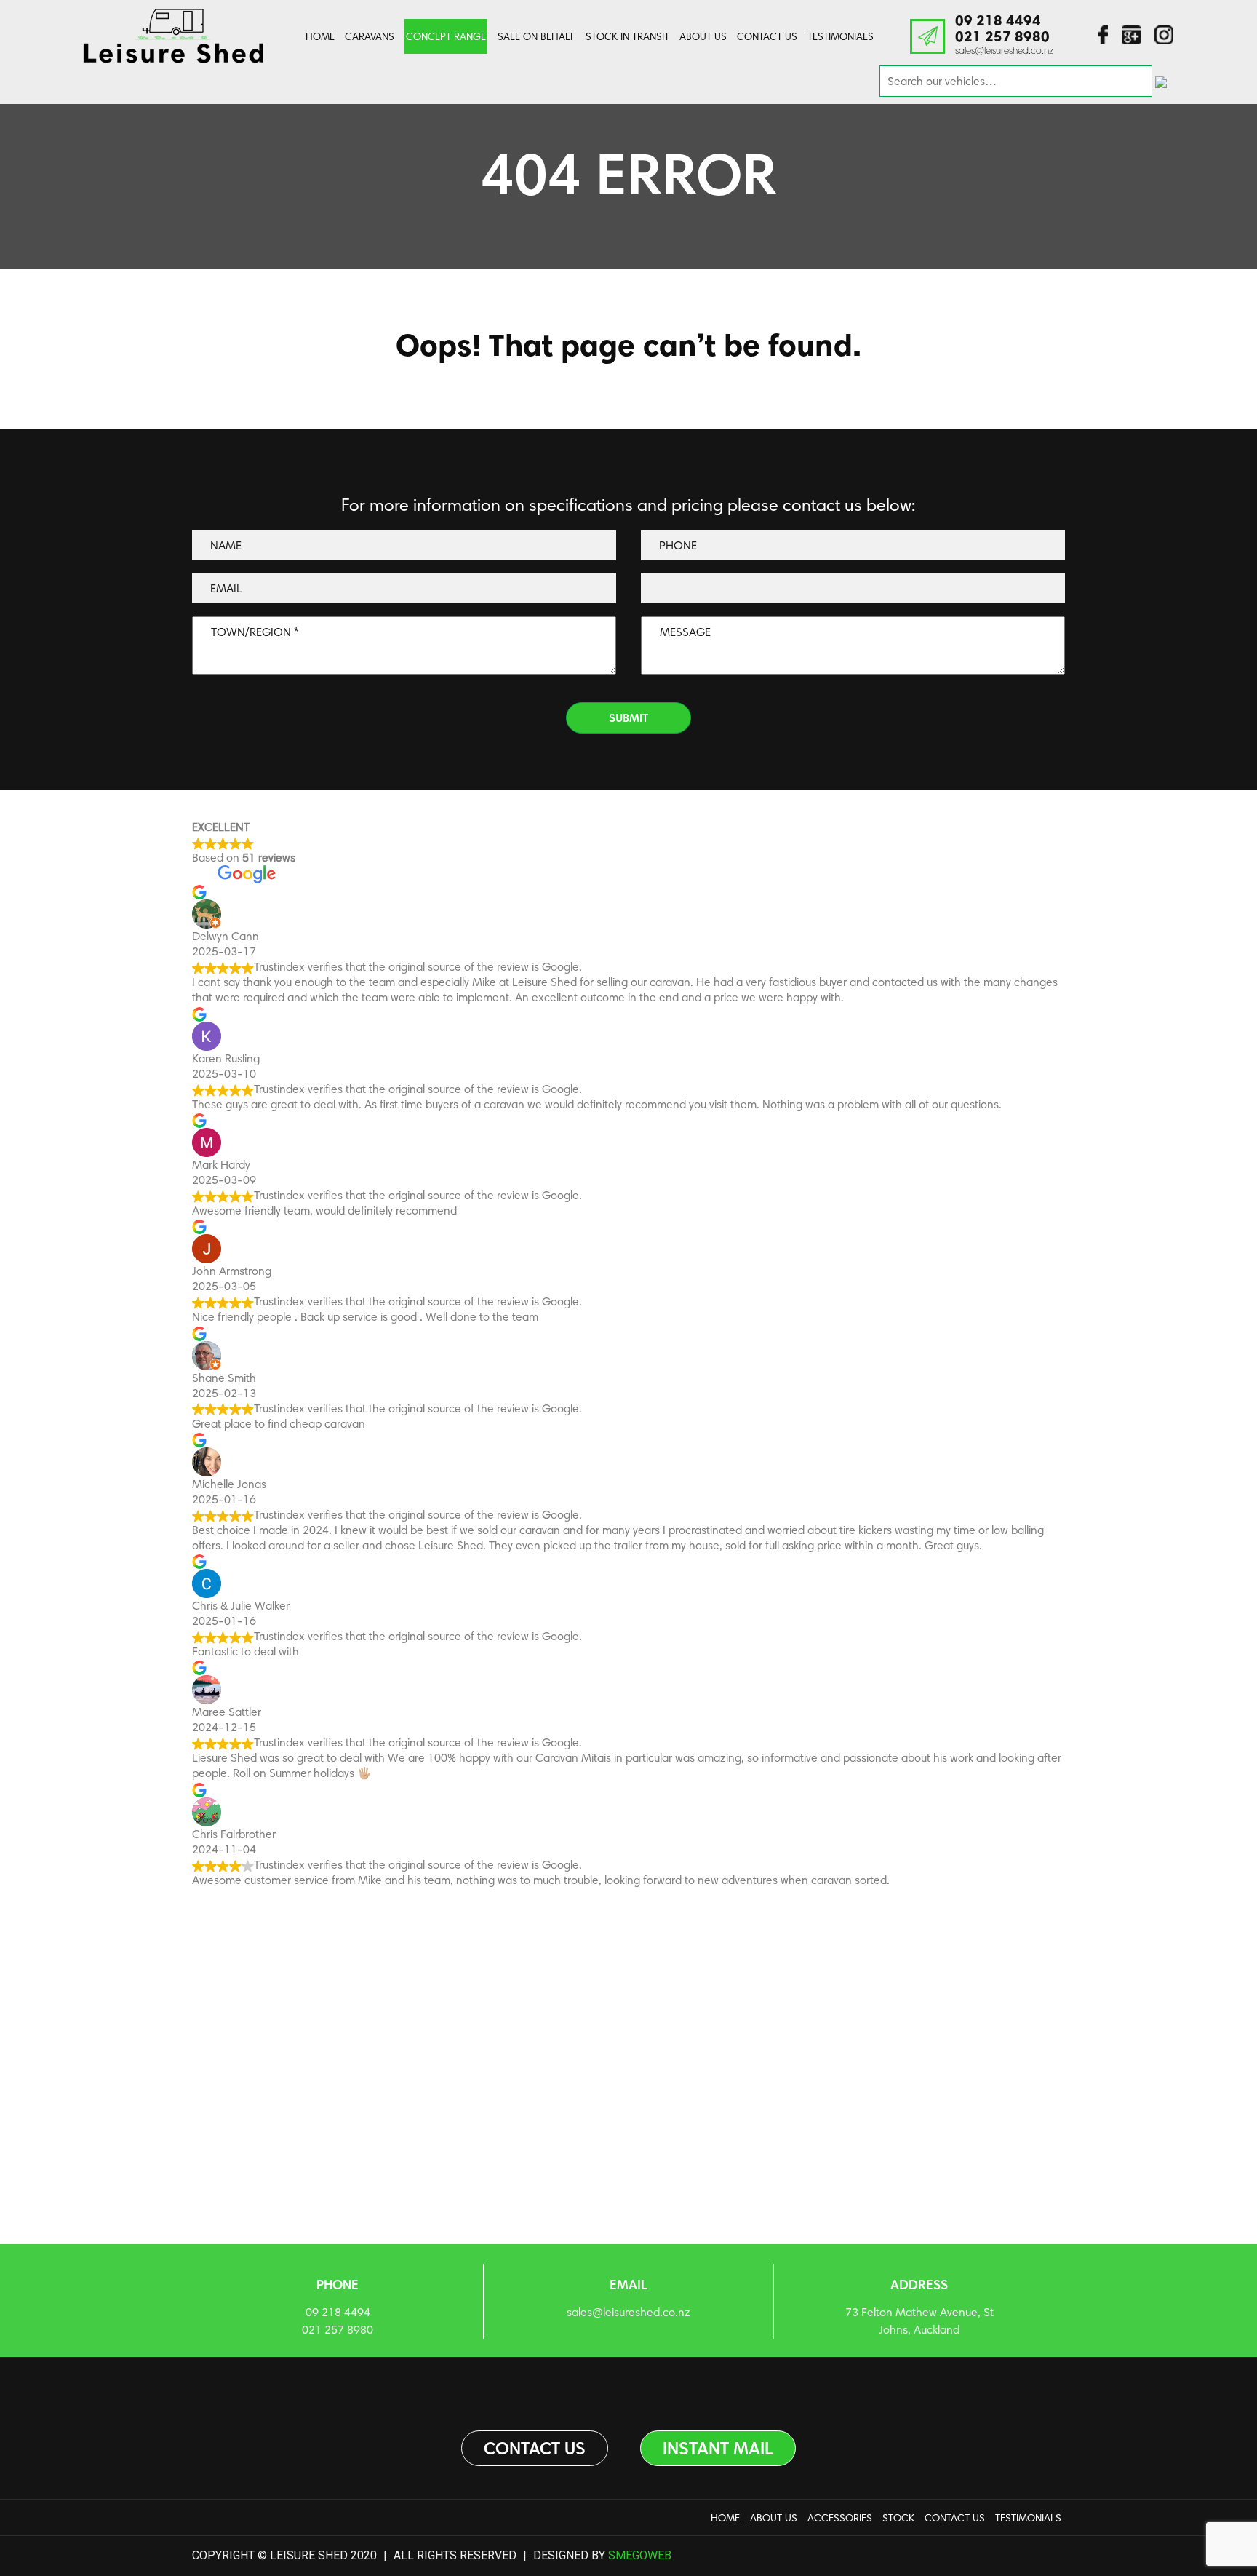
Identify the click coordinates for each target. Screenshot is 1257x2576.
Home (320, 36)
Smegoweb (640, 2555)
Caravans (370, 36)
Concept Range (446, 36)
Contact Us (767, 36)
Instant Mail (718, 2448)
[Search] (1161, 81)
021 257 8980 (1002, 36)
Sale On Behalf (536, 36)
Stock (898, 2518)
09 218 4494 (998, 20)
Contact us (535, 2448)
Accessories (840, 2518)
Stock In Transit (627, 36)
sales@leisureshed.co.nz (1004, 50)
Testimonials (841, 36)
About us (703, 36)
